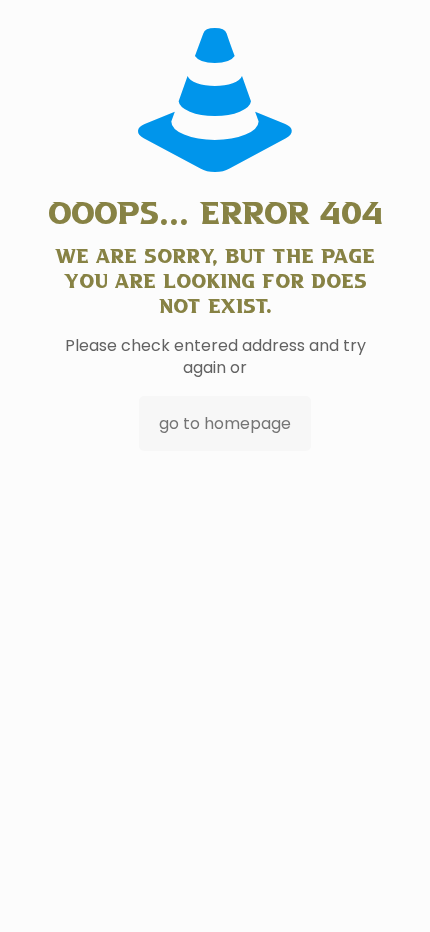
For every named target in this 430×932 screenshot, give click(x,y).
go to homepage (225, 423)
